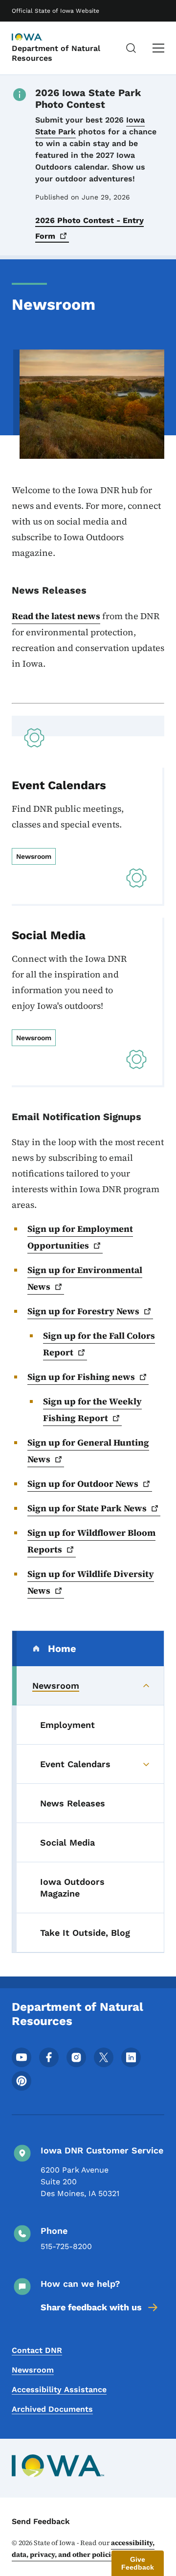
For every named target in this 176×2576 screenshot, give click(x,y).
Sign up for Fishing (81, 1377)
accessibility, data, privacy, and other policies (83, 2549)
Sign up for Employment (80, 1237)
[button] (138, 2563)
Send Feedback (41, 2521)
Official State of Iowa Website (55, 11)
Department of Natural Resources (56, 53)
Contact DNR (37, 2350)
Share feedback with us (91, 2307)
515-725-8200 (66, 2246)
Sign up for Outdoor (83, 1484)
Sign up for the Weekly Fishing (92, 1410)
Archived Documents (52, 2409)
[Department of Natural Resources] (36, 38)
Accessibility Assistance (59, 2389)
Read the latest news (56, 616)
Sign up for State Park (87, 1508)
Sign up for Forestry (83, 1311)
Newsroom (33, 2370)
